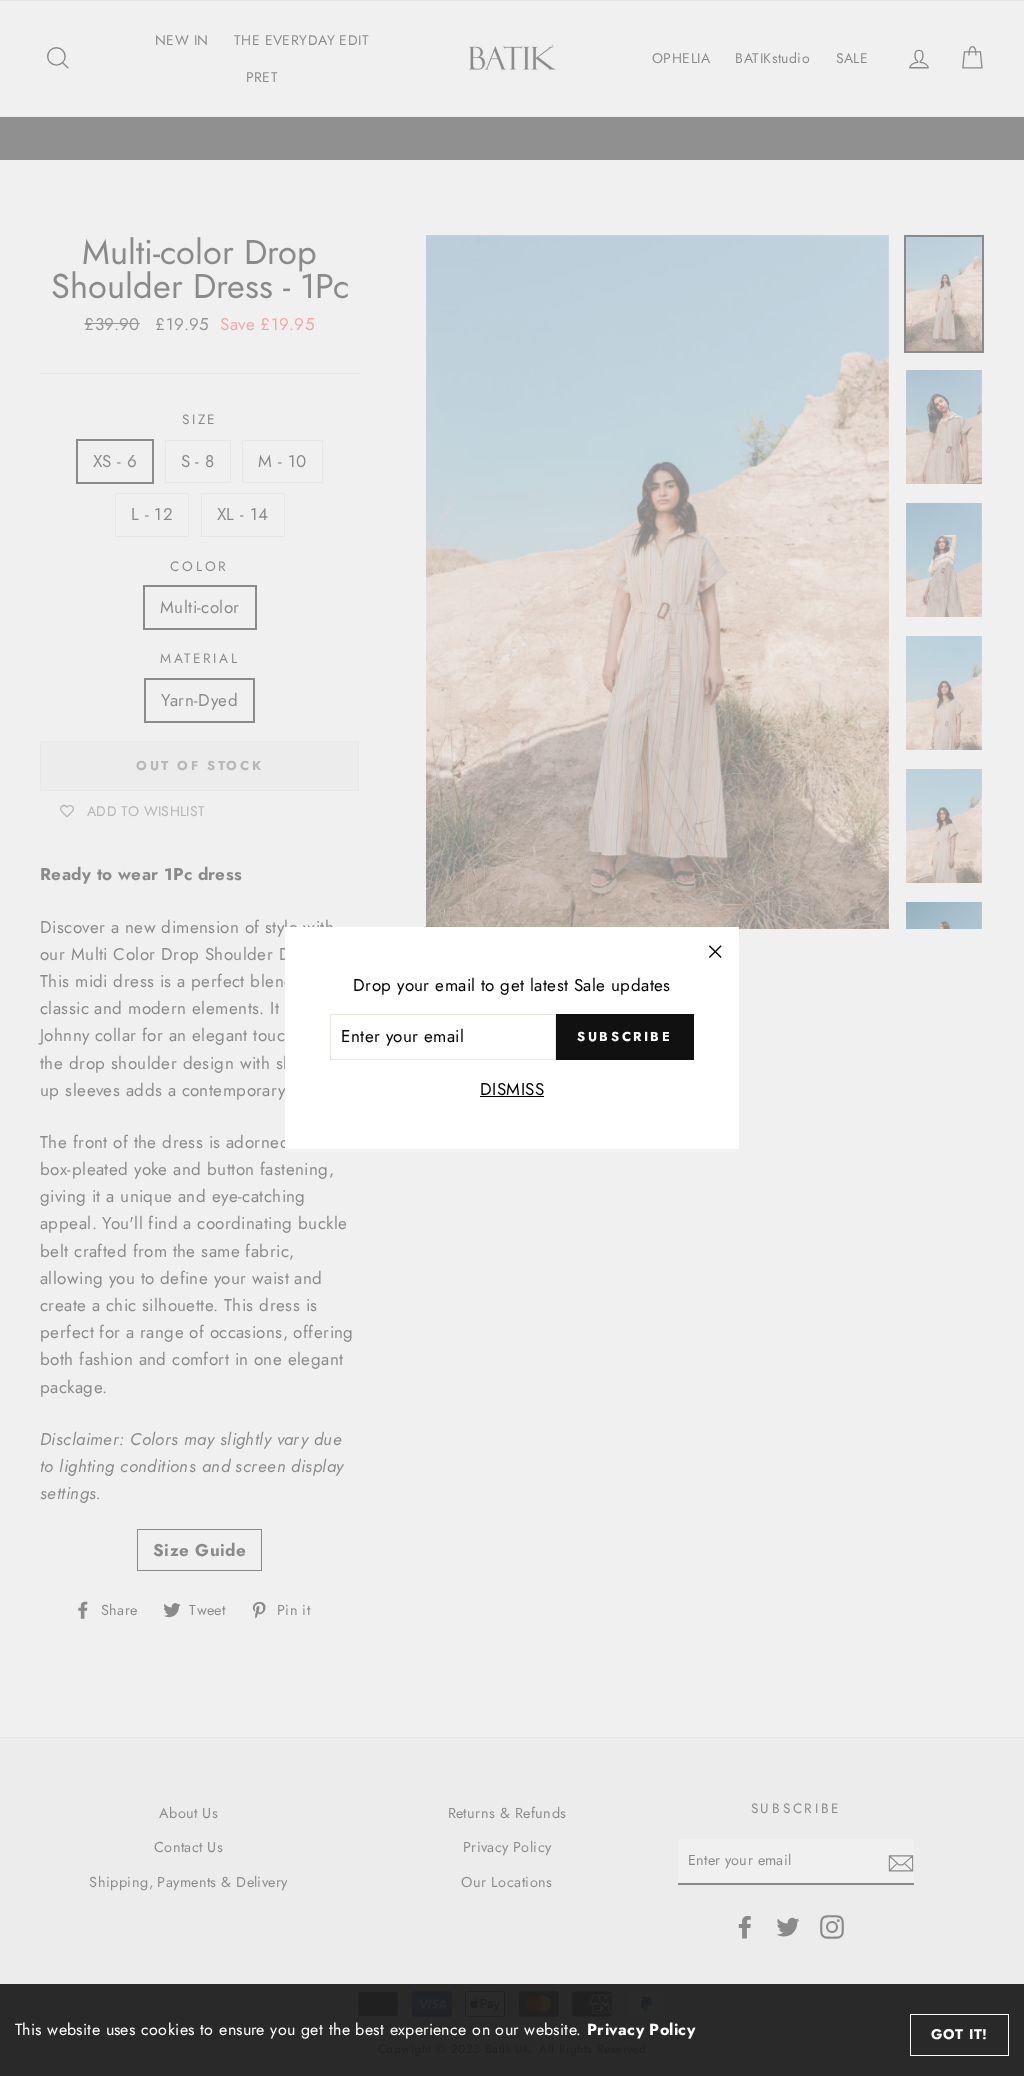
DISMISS (512, 1089)
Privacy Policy (641, 2029)
